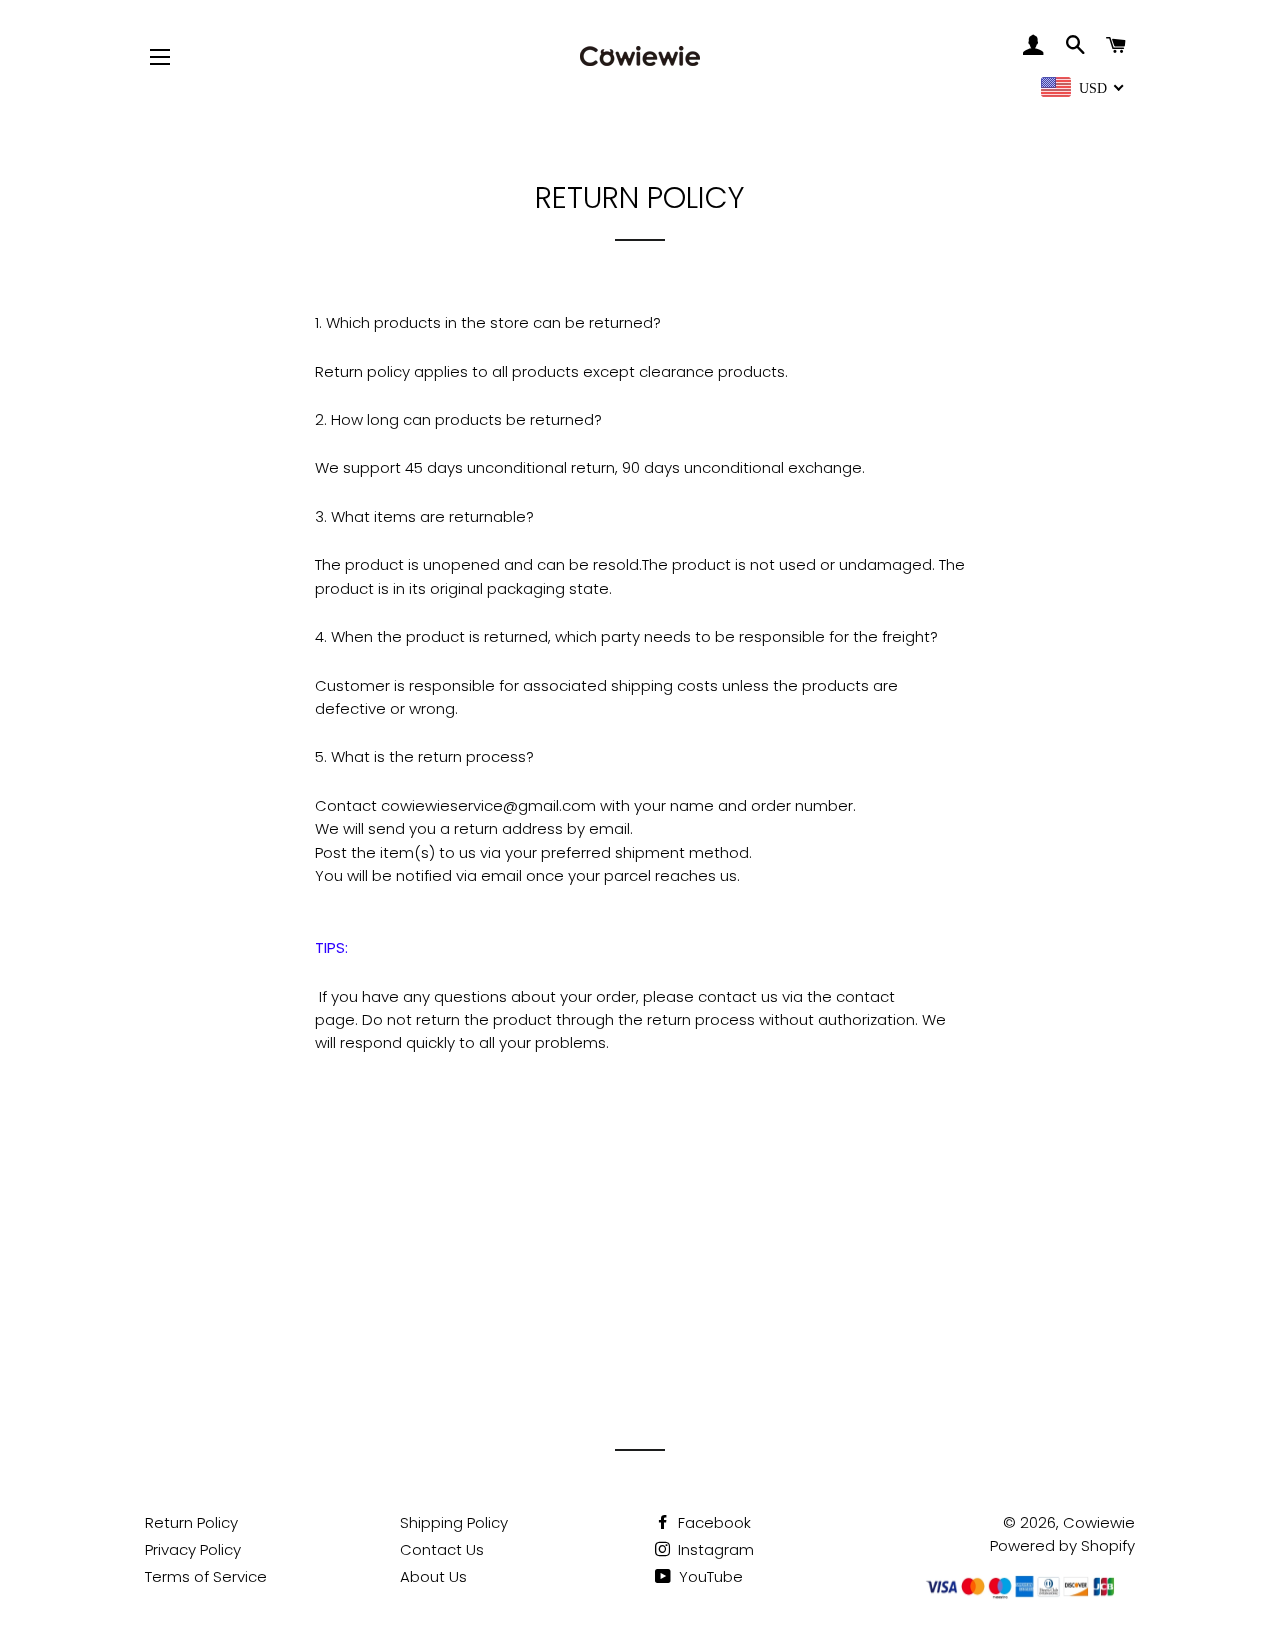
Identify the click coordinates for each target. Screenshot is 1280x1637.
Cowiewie (1099, 1522)
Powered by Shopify (1062, 1545)
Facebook (712, 1522)
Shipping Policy (454, 1522)
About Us (433, 1576)
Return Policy (191, 1522)
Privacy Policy (193, 1549)
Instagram (714, 1549)
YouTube (709, 1576)
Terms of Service (206, 1576)
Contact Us (442, 1549)
